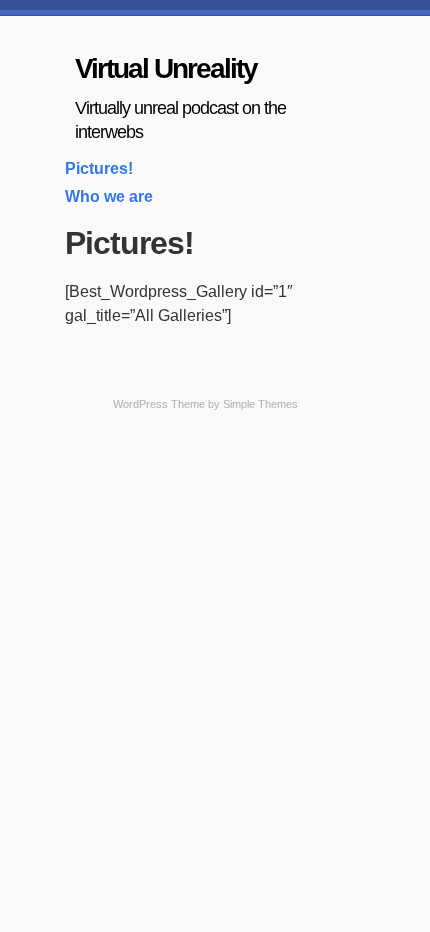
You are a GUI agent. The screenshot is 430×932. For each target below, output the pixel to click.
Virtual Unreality (166, 68)
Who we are (109, 196)
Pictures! (99, 168)
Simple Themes (260, 404)
